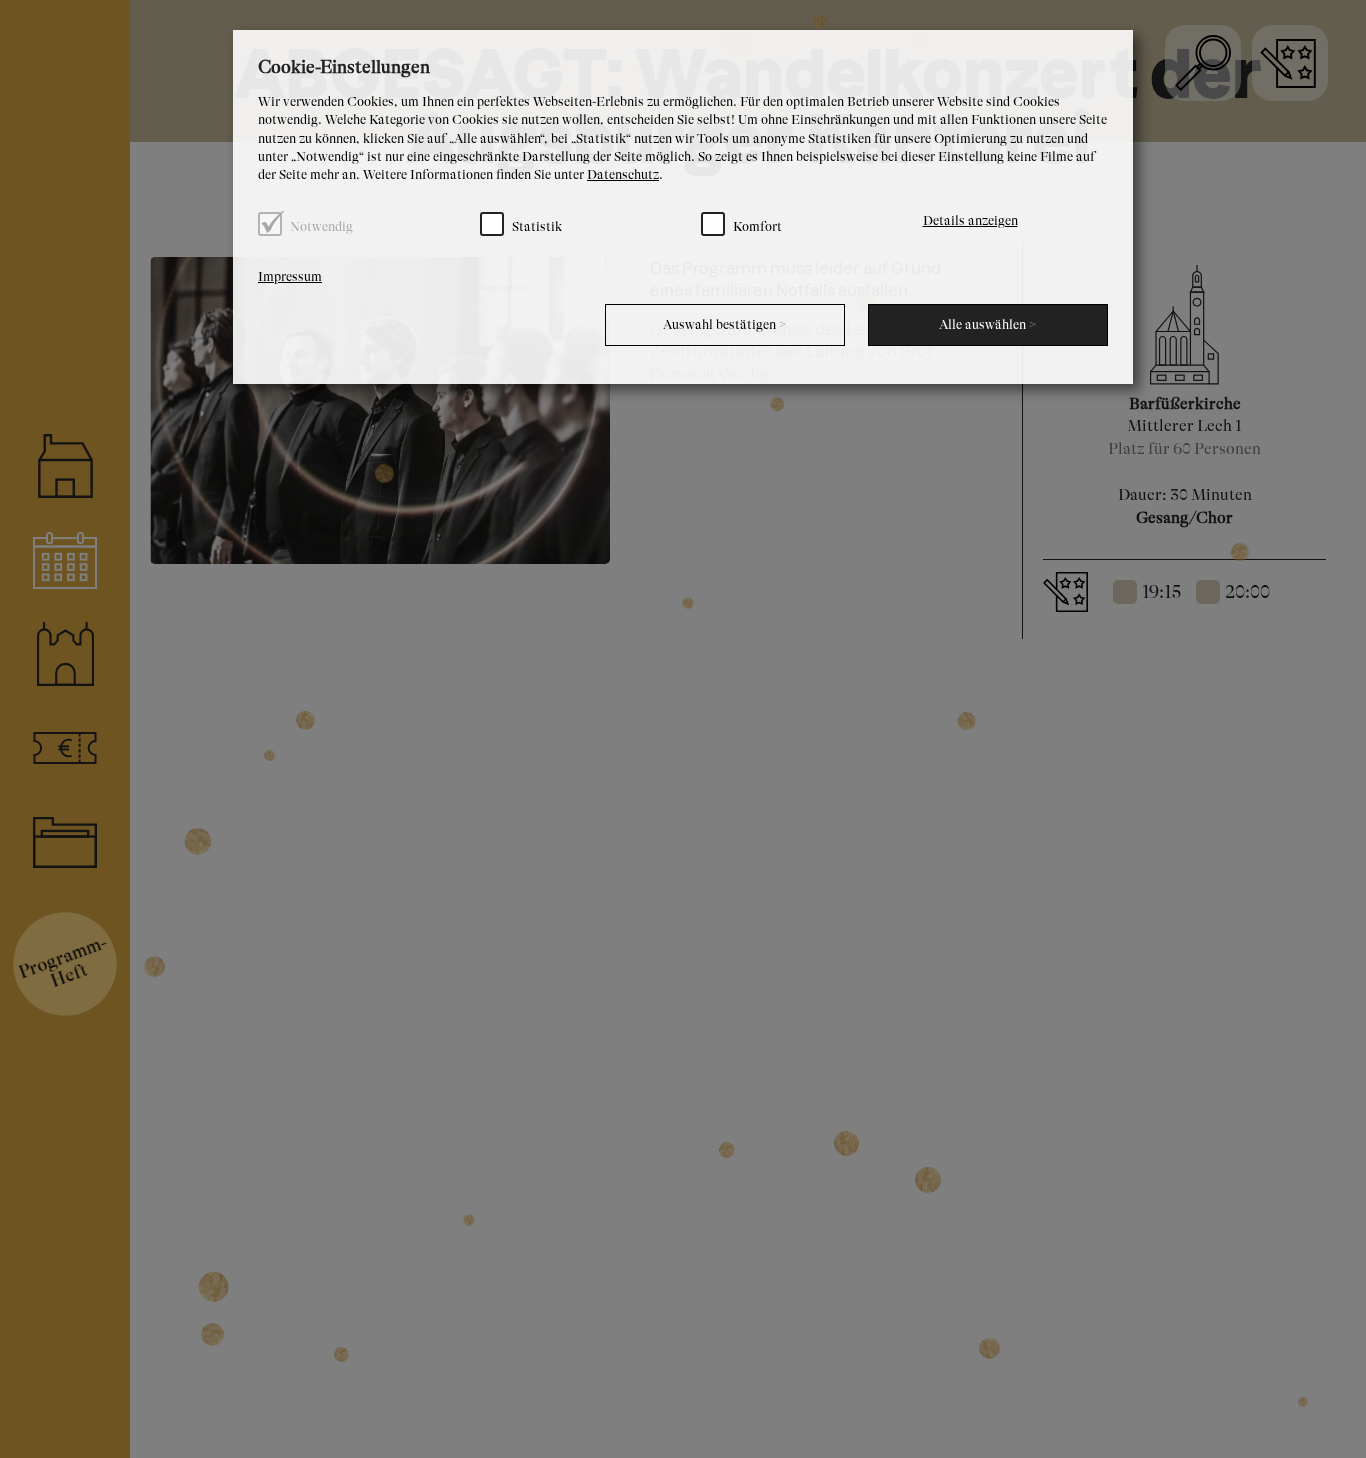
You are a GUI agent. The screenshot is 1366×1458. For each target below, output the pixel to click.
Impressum (290, 276)
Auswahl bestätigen (725, 324)
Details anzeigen (970, 220)
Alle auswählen (988, 324)
